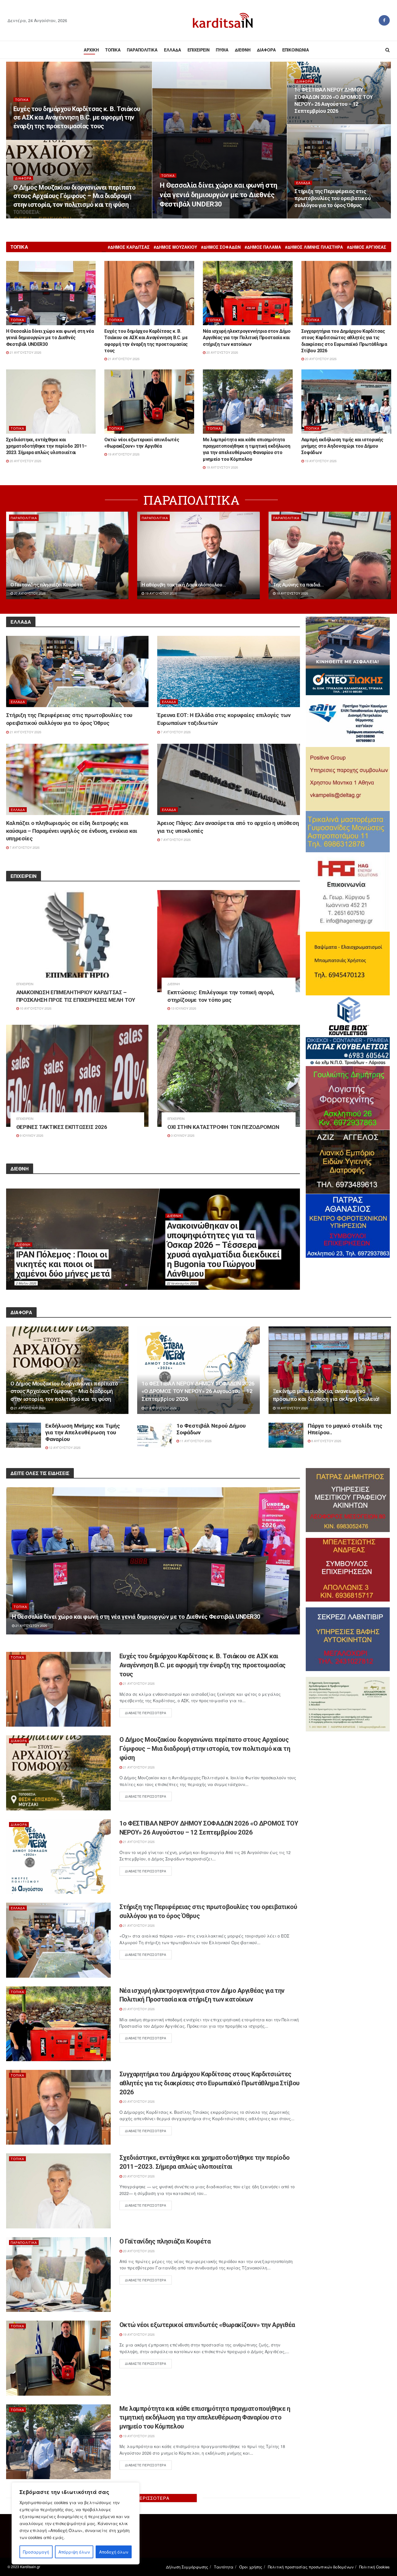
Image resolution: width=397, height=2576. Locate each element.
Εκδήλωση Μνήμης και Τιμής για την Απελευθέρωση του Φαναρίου (83, 1432)
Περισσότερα (153, 2498)
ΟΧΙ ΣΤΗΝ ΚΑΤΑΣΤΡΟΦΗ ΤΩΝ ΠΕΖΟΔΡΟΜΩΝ (223, 1127)
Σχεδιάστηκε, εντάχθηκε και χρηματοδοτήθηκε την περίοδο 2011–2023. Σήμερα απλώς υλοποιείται (47, 446)
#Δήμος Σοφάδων (221, 247)
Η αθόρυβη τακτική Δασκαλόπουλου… (184, 585)
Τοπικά (113, 50)
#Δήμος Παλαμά (263, 247)
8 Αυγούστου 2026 (326, 1441)
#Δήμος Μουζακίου (175, 247)
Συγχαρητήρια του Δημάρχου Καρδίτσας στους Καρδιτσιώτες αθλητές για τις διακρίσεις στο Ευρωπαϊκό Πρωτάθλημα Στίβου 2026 (210, 2083)
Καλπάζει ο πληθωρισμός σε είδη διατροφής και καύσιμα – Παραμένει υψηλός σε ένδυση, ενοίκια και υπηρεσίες (72, 831)
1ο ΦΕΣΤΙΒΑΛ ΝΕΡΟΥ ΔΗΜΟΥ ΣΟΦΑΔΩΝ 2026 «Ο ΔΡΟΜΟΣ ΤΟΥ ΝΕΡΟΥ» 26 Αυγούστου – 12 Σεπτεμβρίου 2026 (198, 1391)
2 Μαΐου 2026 (26, 1283)
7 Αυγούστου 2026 (175, 732)
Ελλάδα (172, 50)
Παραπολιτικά (142, 50)
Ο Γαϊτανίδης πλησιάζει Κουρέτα (47, 585)
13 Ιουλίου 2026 (183, 1008)
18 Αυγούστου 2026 (292, 593)
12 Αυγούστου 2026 (64, 1447)
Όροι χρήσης (251, 2567)
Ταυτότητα (224, 2567)
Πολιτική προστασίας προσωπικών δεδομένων (311, 2567)
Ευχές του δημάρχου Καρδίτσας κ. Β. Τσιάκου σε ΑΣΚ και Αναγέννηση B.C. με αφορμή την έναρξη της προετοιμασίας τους (77, 118)
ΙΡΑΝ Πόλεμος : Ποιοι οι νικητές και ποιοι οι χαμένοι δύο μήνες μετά (63, 1264)
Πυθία (222, 50)
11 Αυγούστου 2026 (195, 1441)
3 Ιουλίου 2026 (182, 1135)
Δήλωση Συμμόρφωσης (187, 2567)
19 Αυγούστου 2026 (123, 454)
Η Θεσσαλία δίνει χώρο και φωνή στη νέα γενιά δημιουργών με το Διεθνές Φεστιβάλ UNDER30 (218, 195)
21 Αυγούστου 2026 (178, 217)
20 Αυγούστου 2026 (222, 352)
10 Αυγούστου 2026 (35, 1008)
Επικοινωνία (296, 50)
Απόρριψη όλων (74, 2552)
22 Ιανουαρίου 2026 (182, 1283)
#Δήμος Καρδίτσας (129, 247)
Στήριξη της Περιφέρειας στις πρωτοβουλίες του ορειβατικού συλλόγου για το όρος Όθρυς (332, 198)
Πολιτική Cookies (374, 2567)
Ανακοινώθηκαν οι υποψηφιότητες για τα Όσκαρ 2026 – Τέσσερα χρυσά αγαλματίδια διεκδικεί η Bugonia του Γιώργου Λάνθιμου (223, 1250)
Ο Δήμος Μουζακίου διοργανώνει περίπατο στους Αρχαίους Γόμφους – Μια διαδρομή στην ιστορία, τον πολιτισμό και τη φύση (75, 196)
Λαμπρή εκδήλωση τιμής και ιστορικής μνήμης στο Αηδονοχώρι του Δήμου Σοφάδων (342, 446)
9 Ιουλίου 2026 (31, 1135)
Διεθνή (243, 50)
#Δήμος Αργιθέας (367, 247)
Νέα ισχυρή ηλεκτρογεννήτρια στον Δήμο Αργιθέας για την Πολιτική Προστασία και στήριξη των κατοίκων (247, 338)
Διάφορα (266, 50)
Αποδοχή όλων (114, 2552)
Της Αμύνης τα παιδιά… (298, 585)
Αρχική (91, 50)
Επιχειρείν (199, 50)
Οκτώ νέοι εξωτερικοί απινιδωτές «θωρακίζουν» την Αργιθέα (207, 2325)
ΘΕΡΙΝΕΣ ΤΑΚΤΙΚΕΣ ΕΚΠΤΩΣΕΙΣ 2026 (62, 1127)
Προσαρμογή (36, 2552)
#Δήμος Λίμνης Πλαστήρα (314, 247)
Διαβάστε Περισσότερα (146, 1713)
